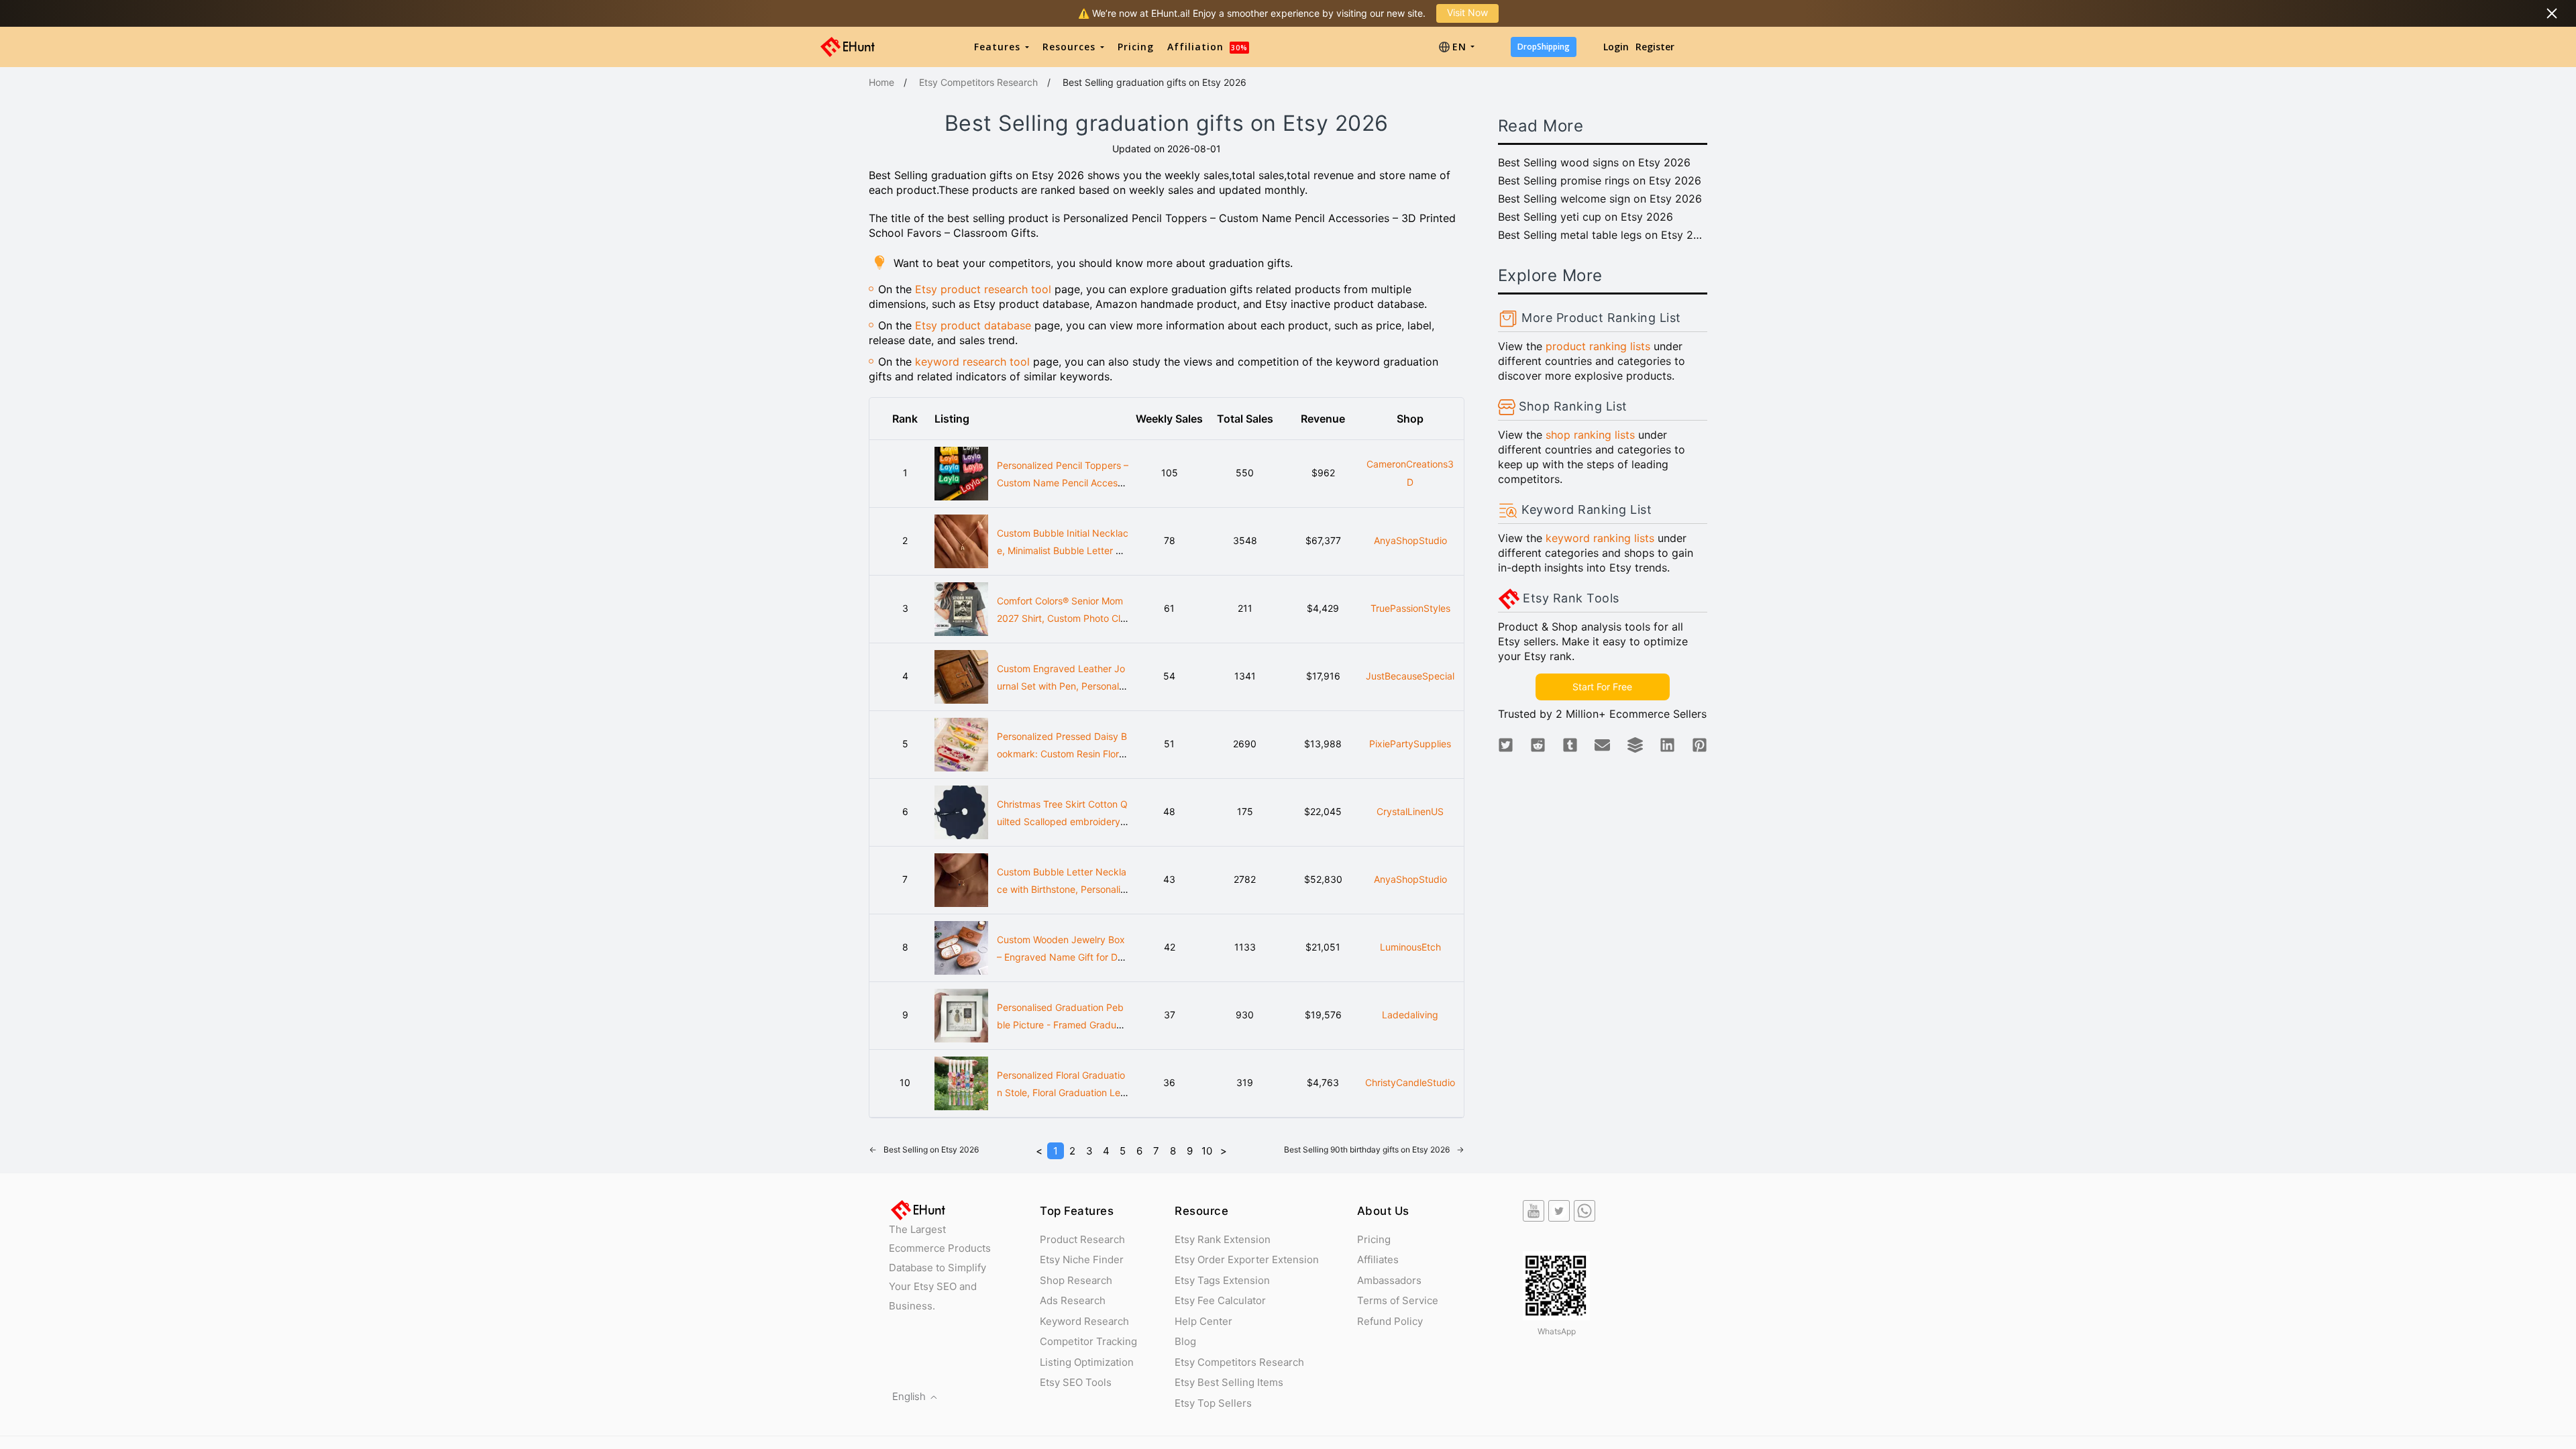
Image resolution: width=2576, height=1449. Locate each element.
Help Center (1203, 1321)
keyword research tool (972, 362)
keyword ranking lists (1600, 538)
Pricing (1136, 47)
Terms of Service (1398, 1300)
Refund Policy (1390, 1321)
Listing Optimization (1087, 1362)
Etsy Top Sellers (1213, 1403)
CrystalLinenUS (1410, 811)
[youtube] (1534, 1211)
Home (881, 82)
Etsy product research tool (983, 289)
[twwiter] (1559, 1211)
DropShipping (1544, 47)
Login (1616, 47)
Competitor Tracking (1088, 1341)
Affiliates (1378, 1259)
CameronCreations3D (1410, 473)
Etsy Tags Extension (1222, 1280)
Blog (1185, 1341)
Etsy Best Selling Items (1229, 1382)
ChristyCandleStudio (1410, 1082)
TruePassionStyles (1410, 608)
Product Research (1082, 1239)
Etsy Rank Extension (1223, 1239)
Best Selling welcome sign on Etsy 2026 (1600, 199)
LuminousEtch (1410, 947)
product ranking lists (1598, 346)
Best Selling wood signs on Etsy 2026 (1594, 162)
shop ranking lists (1590, 435)
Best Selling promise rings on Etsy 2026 (1600, 180)
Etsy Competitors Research (978, 82)
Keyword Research (1084, 1321)
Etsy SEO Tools (1076, 1382)
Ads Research (1073, 1300)
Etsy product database (973, 325)
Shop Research (1076, 1280)
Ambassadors (1389, 1280)
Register (1655, 47)
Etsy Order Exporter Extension (1247, 1259)
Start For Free (1602, 687)
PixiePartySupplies (1410, 744)
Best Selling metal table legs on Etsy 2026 (1603, 235)
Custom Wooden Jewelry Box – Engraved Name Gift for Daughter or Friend (1063, 957)
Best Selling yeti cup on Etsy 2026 (1586, 217)
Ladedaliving (1410, 1015)
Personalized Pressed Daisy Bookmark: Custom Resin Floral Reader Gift (1062, 754)
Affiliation (1207, 47)
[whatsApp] (1585, 1211)
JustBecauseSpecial (1410, 676)
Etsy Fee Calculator (1220, 1300)
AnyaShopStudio (1410, 540)
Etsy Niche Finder (1082, 1259)
